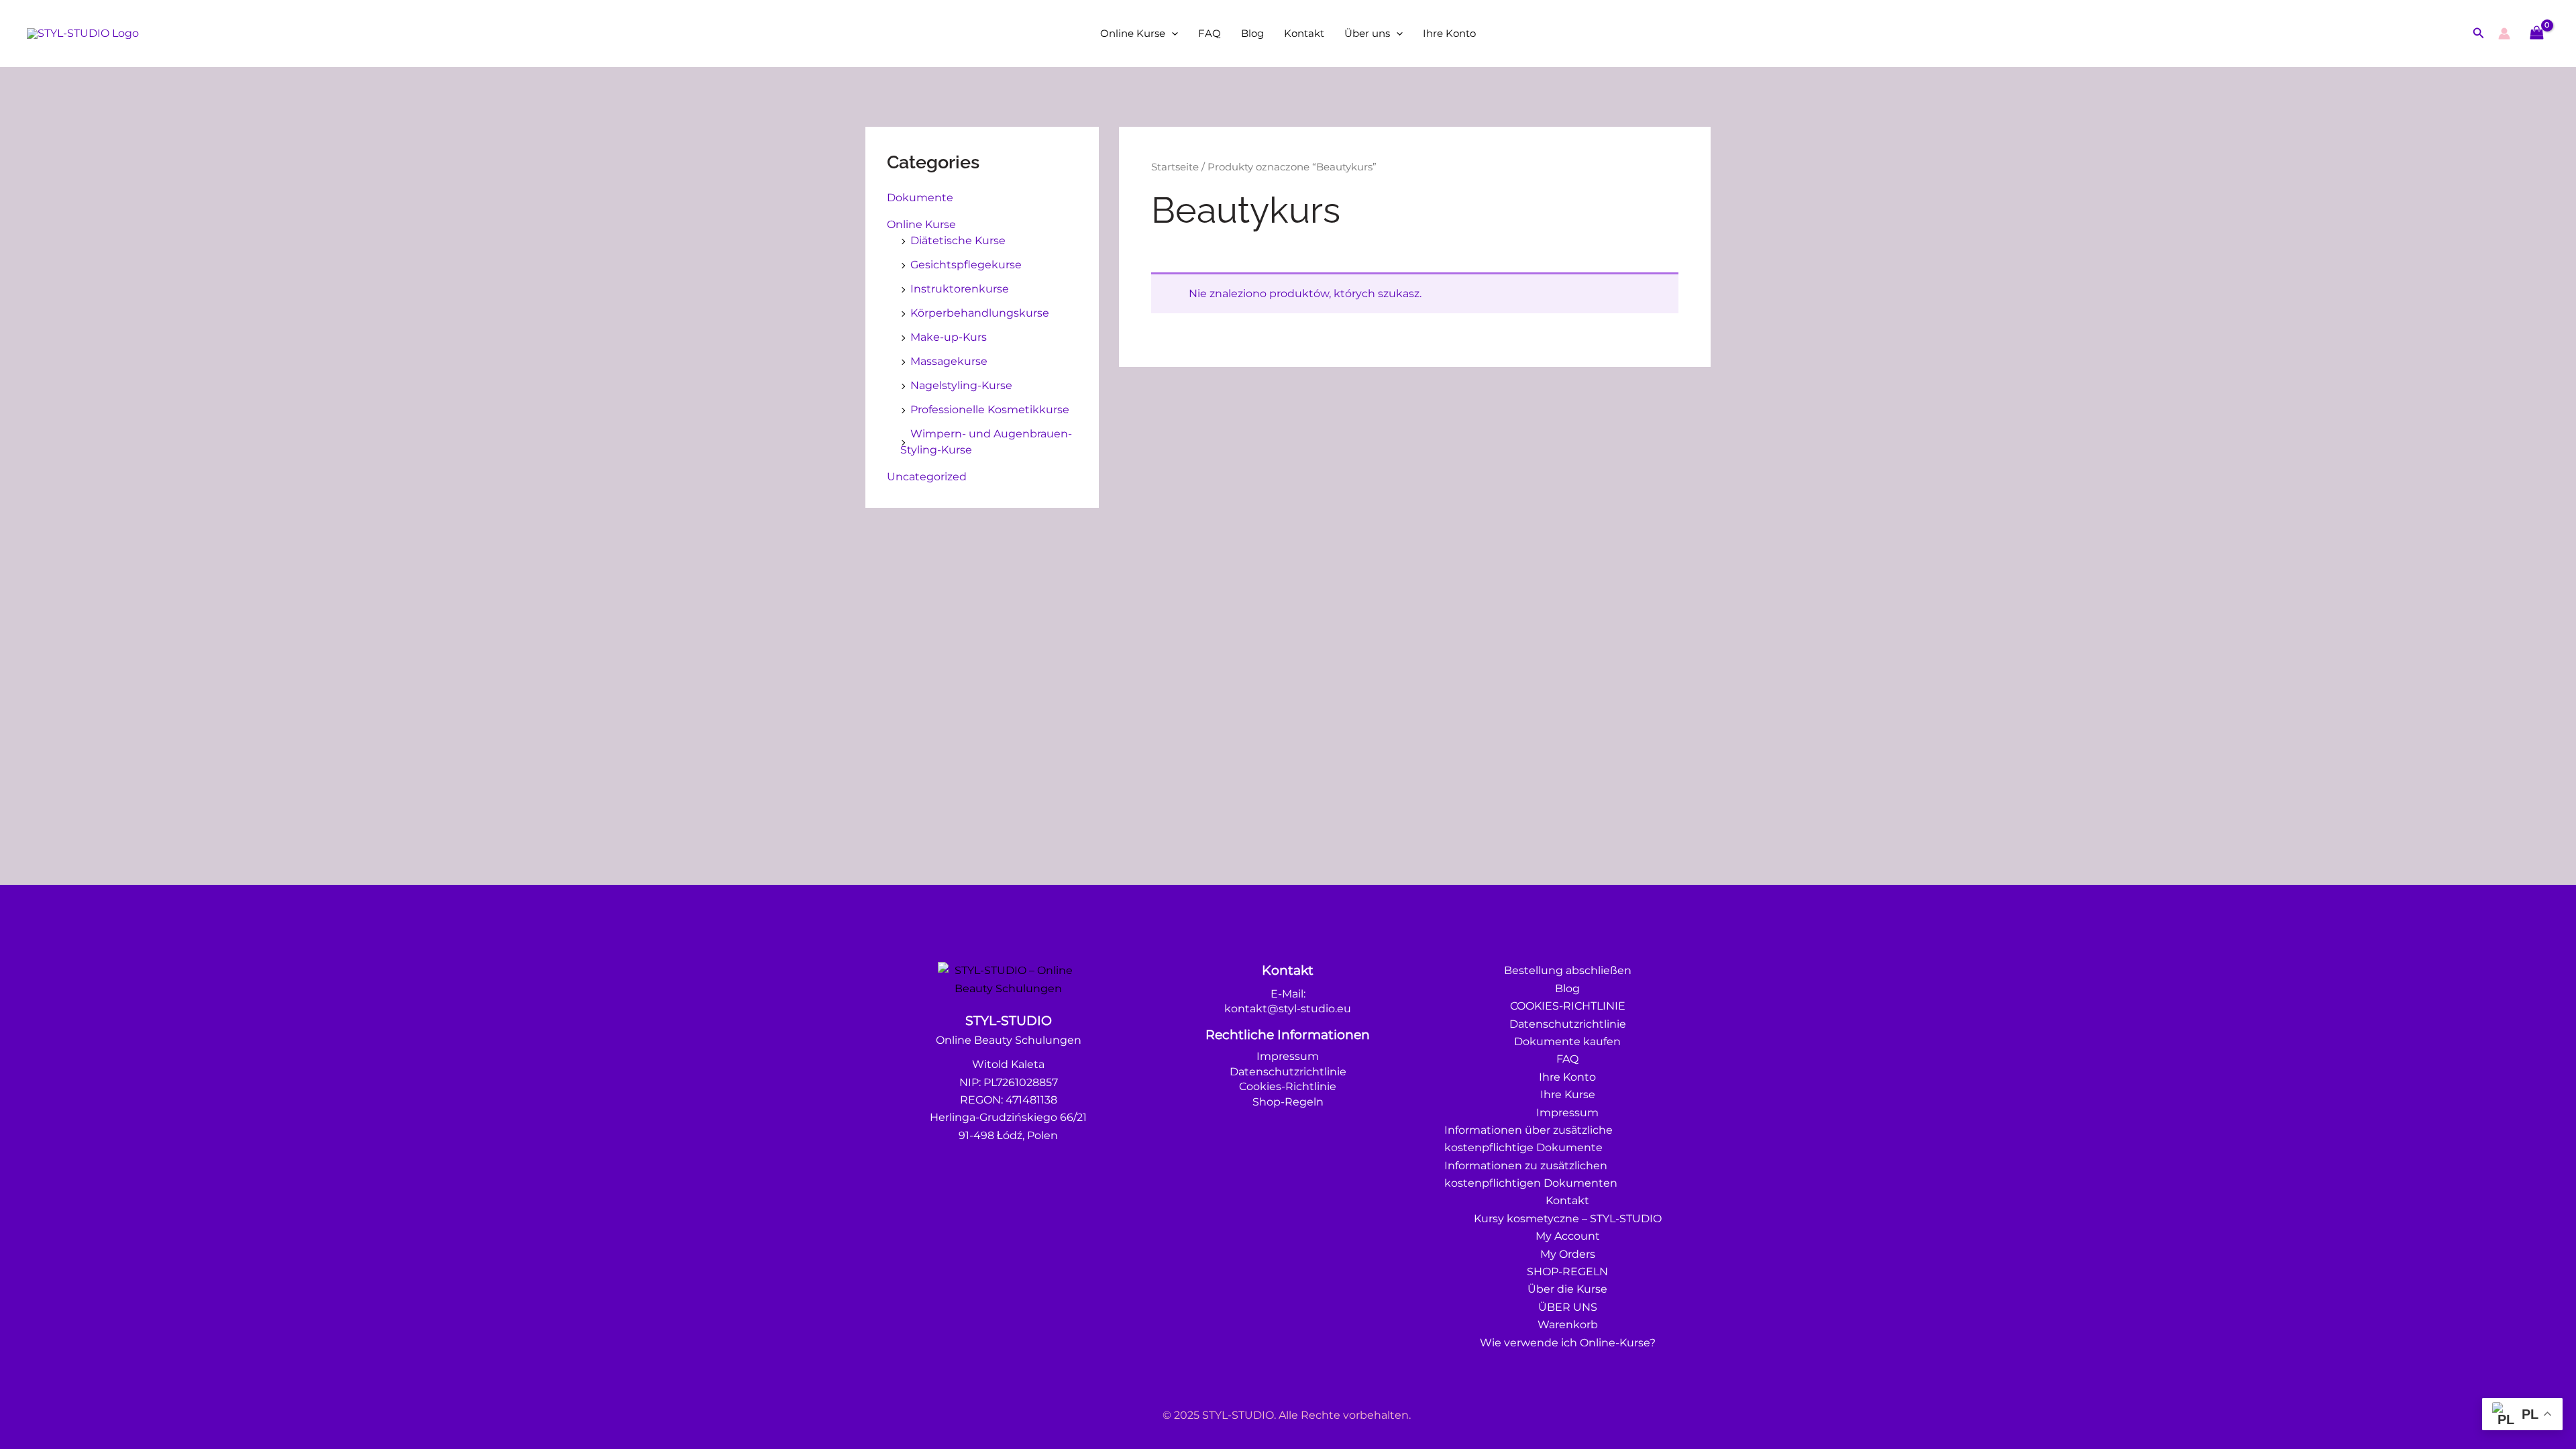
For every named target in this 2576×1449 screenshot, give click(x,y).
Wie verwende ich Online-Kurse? (1568, 1343)
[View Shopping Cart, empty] (2536, 33)
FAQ (1210, 33)
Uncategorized (927, 477)
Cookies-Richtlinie (1288, 1086)
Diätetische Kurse (958, 240)
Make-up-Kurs (949, 337)
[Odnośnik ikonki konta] (2504, 34)
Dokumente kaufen (1567, 1041)
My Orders (1568, 1254)
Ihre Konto (1449, 33)
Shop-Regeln (1288, 1102)
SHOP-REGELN (1567, 1272)
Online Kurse (1133, 33)
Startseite (1175, 167)
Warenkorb (1568, 1325)
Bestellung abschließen (1568, 970)
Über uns (1367, 33)
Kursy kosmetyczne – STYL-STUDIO (1568, 1219)
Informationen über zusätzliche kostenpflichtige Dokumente (1528, 1139)
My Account (1568, 1236)
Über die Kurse (1567, 1289)
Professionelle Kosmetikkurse (990, 410)
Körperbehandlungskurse (980, 313)
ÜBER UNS (1568, 1307)
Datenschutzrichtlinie (1288, 1072)
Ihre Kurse (1568, 1094)
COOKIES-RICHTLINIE (1568, 1006)
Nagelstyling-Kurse (961, 385)
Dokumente (920, 198)
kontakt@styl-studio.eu (1288, 1009)
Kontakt (1304, 33)
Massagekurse (949, 361)
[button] (1172, 34)
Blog (1252, 33)
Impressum (1288, 1056)
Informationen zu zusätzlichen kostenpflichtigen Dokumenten (1531, 1174)
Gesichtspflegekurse (966, 265)
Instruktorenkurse (960, 289)
